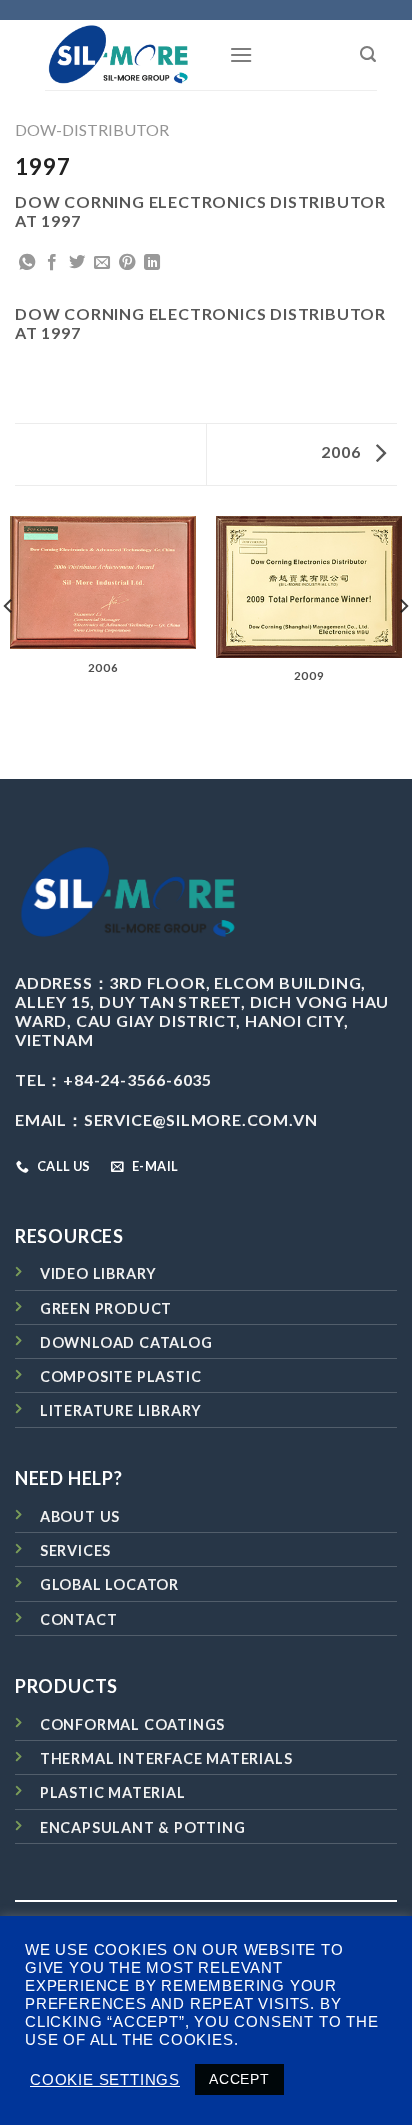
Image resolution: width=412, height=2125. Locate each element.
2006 (342, 451)
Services (75, 1550)
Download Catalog (126, 1342)
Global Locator (109, 1584)
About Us (80, 1516)
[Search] (368, 54)
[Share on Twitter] (77, 263)
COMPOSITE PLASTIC (121, 1376)
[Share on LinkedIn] (152, 263)
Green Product (106, 1308)
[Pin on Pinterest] (127, 263)
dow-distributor (92, 129)
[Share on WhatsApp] (27, 263)
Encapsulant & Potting (143, 1827)
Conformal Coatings (132, 1724)
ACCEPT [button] (239, 2079)
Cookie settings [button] (105, 2080)
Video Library (98, 1273)
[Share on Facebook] (52, 263)
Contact (79, 1619)
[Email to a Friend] (102, 263)
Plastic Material (113, 1792)
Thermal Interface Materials (166, 1758)
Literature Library (121, 1410)
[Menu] (241, 54)
